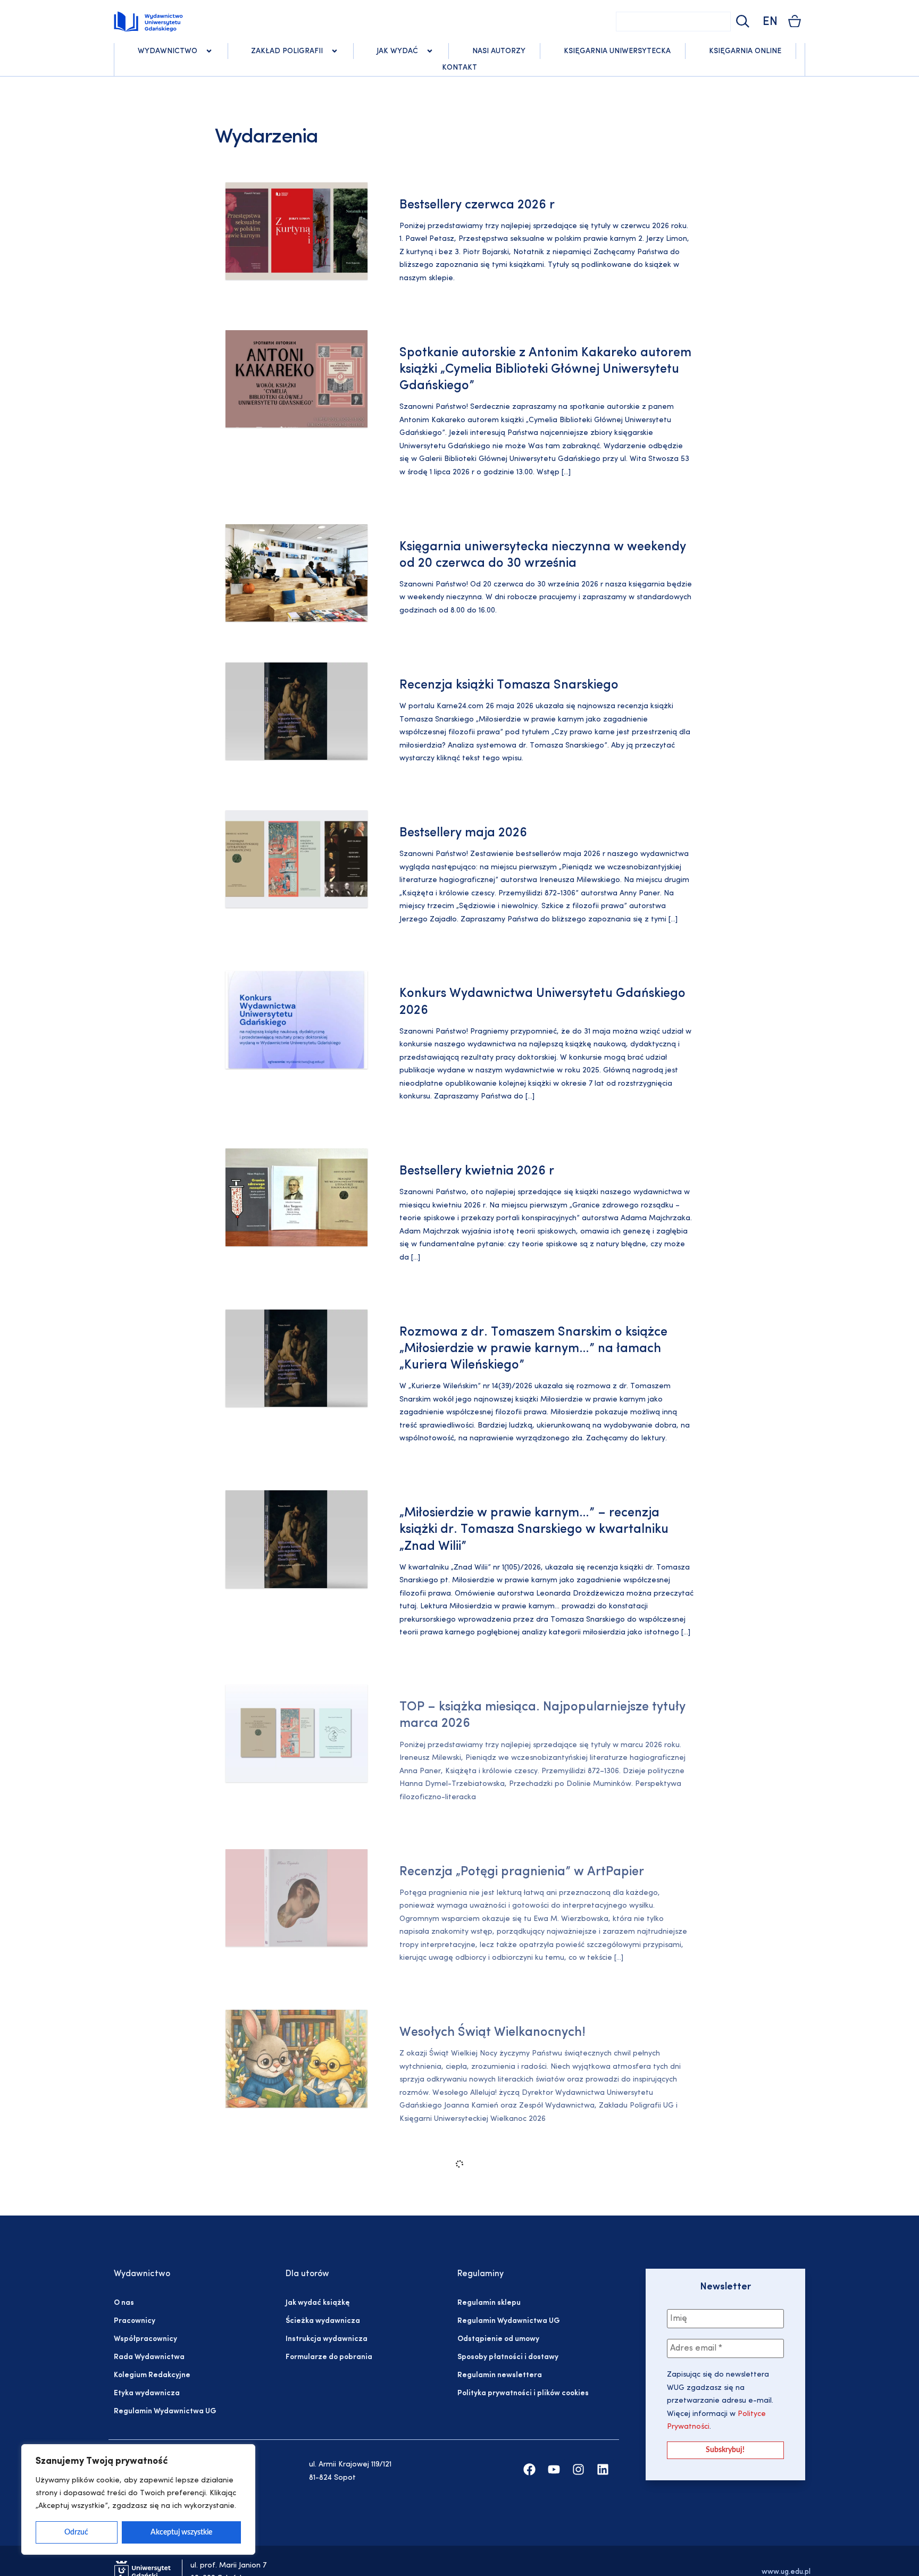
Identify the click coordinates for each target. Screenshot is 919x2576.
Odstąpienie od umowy (498, 2339)
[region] (138, 2499)
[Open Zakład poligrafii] (335, 51)
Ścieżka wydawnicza (323, 2321)
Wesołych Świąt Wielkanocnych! (492, 2033)
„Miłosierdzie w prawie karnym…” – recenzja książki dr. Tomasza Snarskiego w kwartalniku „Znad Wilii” (534, 1530)
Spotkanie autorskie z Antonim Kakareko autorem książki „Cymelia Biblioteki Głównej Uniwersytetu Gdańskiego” (545, 370)
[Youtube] (554, 2469)
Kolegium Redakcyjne (152, 2375)
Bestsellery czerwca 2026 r (477, 205)
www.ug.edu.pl (786, 2572)
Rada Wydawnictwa (149, 2357)
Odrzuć (76, 2532)
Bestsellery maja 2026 (463, 833)
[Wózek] (795, 21)
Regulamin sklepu (489, 2303)
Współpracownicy (145, 2339)
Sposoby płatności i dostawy (508, 2357)
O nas (124, 2303)
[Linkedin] (603, 2469)
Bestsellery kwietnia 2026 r (477, 1171)
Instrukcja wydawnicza (327, 2339)
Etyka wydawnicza (147, 2393)
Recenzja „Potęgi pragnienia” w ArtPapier (522, 1872)
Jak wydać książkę (318, 2303)
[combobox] (673, 22)
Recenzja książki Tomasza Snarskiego (509, 685)
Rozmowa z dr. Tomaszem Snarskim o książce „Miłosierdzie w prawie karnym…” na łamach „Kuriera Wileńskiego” (533, 1349)
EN (770, 22)
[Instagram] (578, 2469)
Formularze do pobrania (329, 2357)
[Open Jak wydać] (430, 51)
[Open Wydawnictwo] (209, 51)
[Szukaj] (741, 22)
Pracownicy (135, 2321)
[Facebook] (529, 2469)
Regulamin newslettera (500, 2375)
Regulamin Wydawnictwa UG (165, 2411)
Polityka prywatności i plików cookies (523, 2393)
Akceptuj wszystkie (181, 2532)
